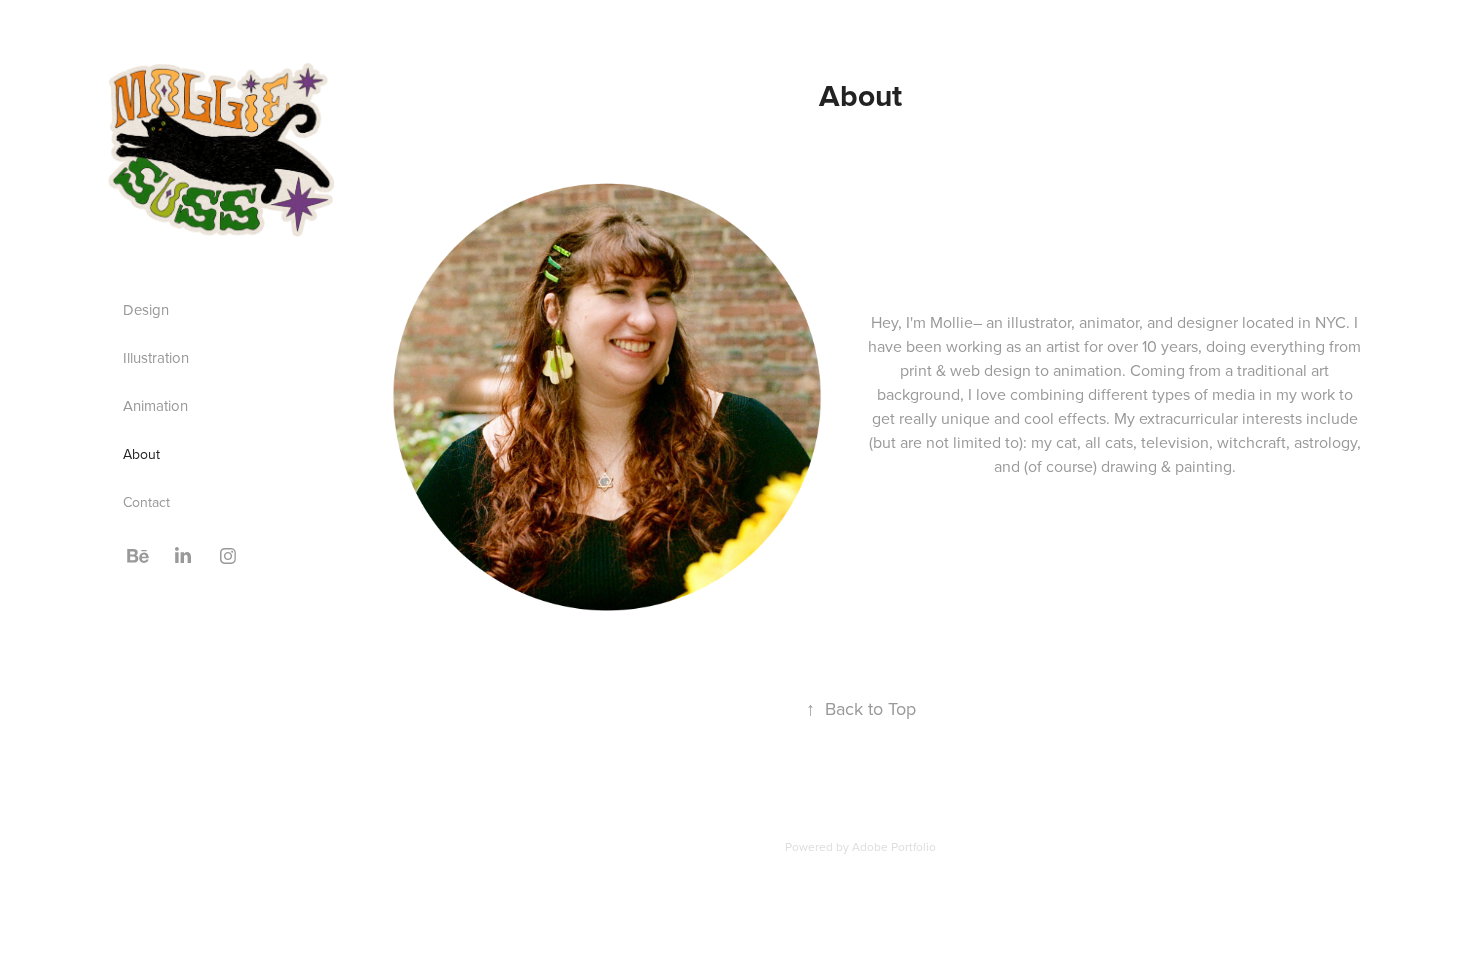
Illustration (156, 357)
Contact (146, 502)
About (141, 454)
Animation (155, 405)
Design (146, 309)
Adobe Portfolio (894, 846)
